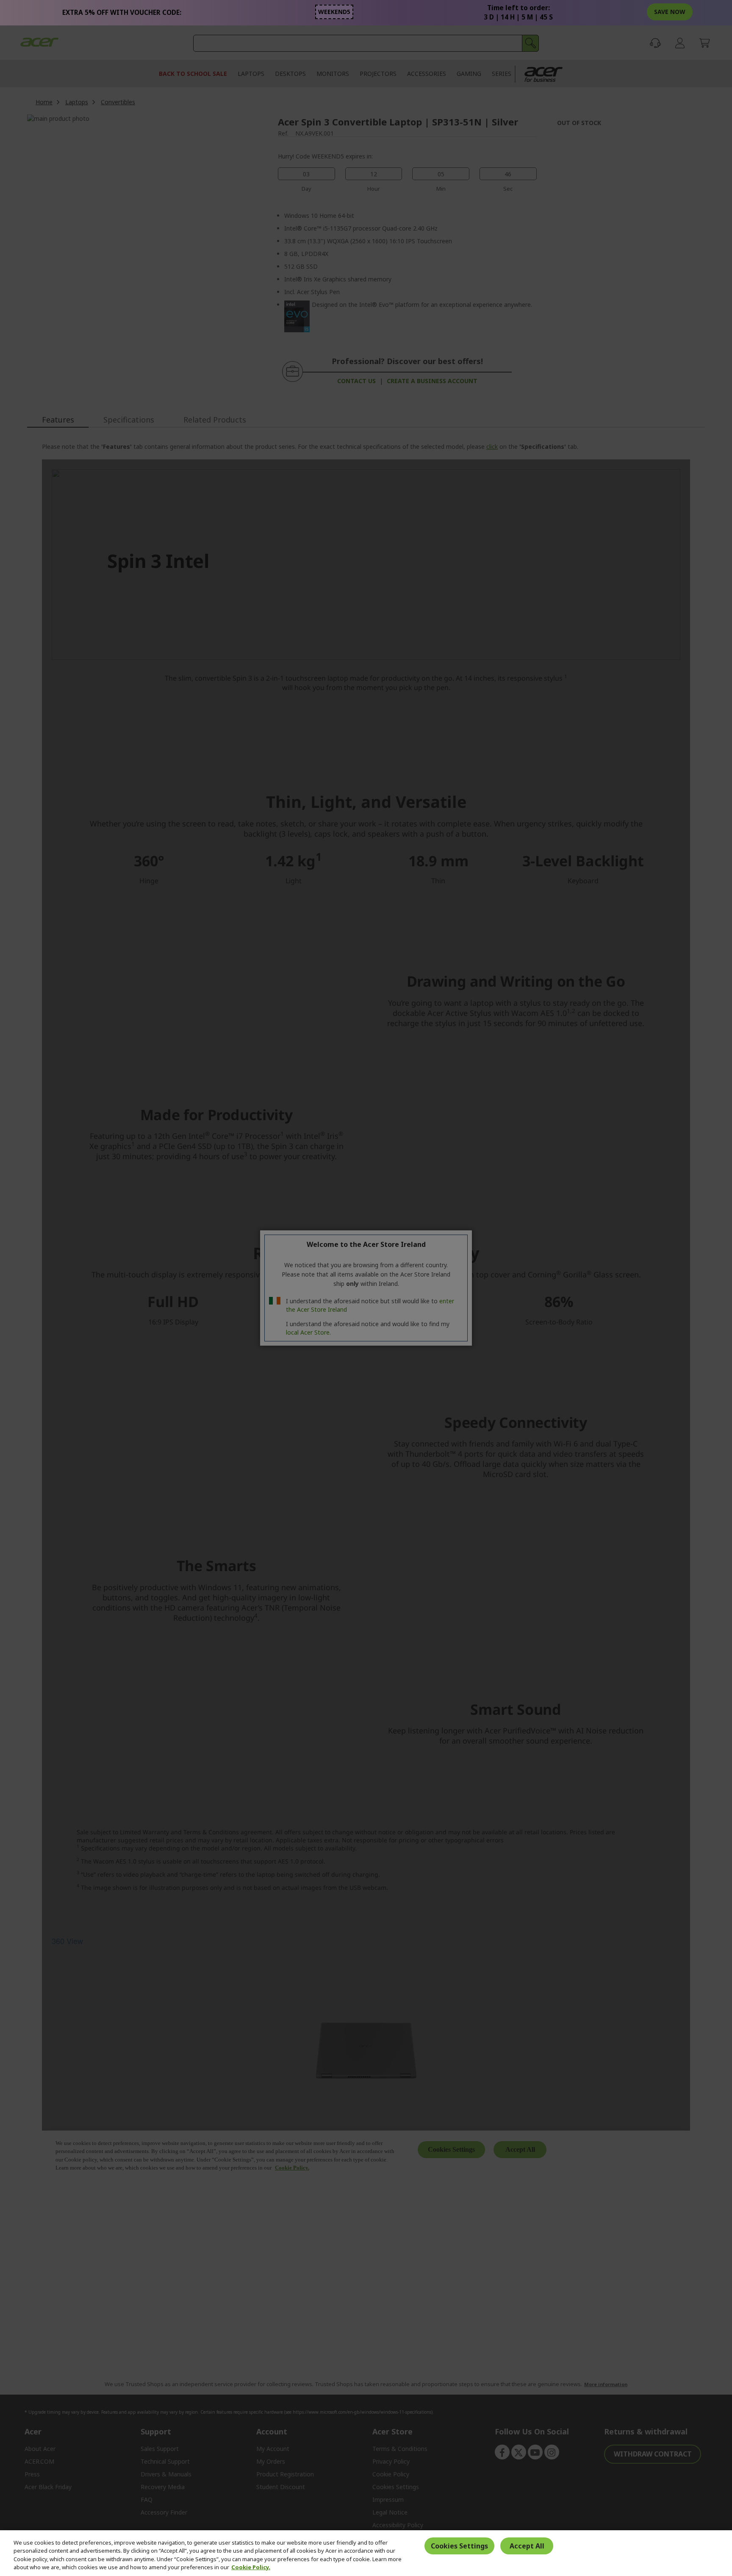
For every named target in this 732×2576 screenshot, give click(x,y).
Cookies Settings (459, 2546)
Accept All (527, 2546)
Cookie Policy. (251, 2567)
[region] (366, 2553)
